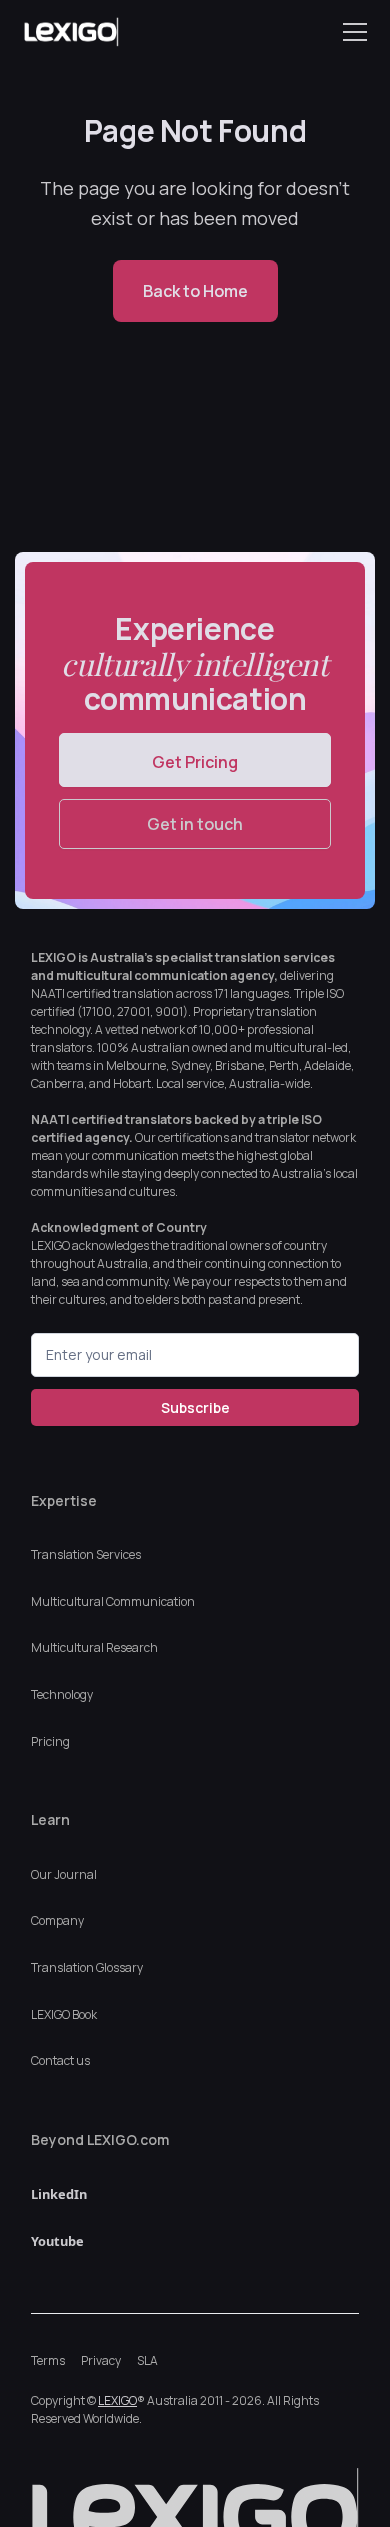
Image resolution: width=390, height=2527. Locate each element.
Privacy (101, 2360)
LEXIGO (117, 2400)
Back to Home (195, 291)
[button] (351, 32)
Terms (48, 2360)
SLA (147, 2360)
